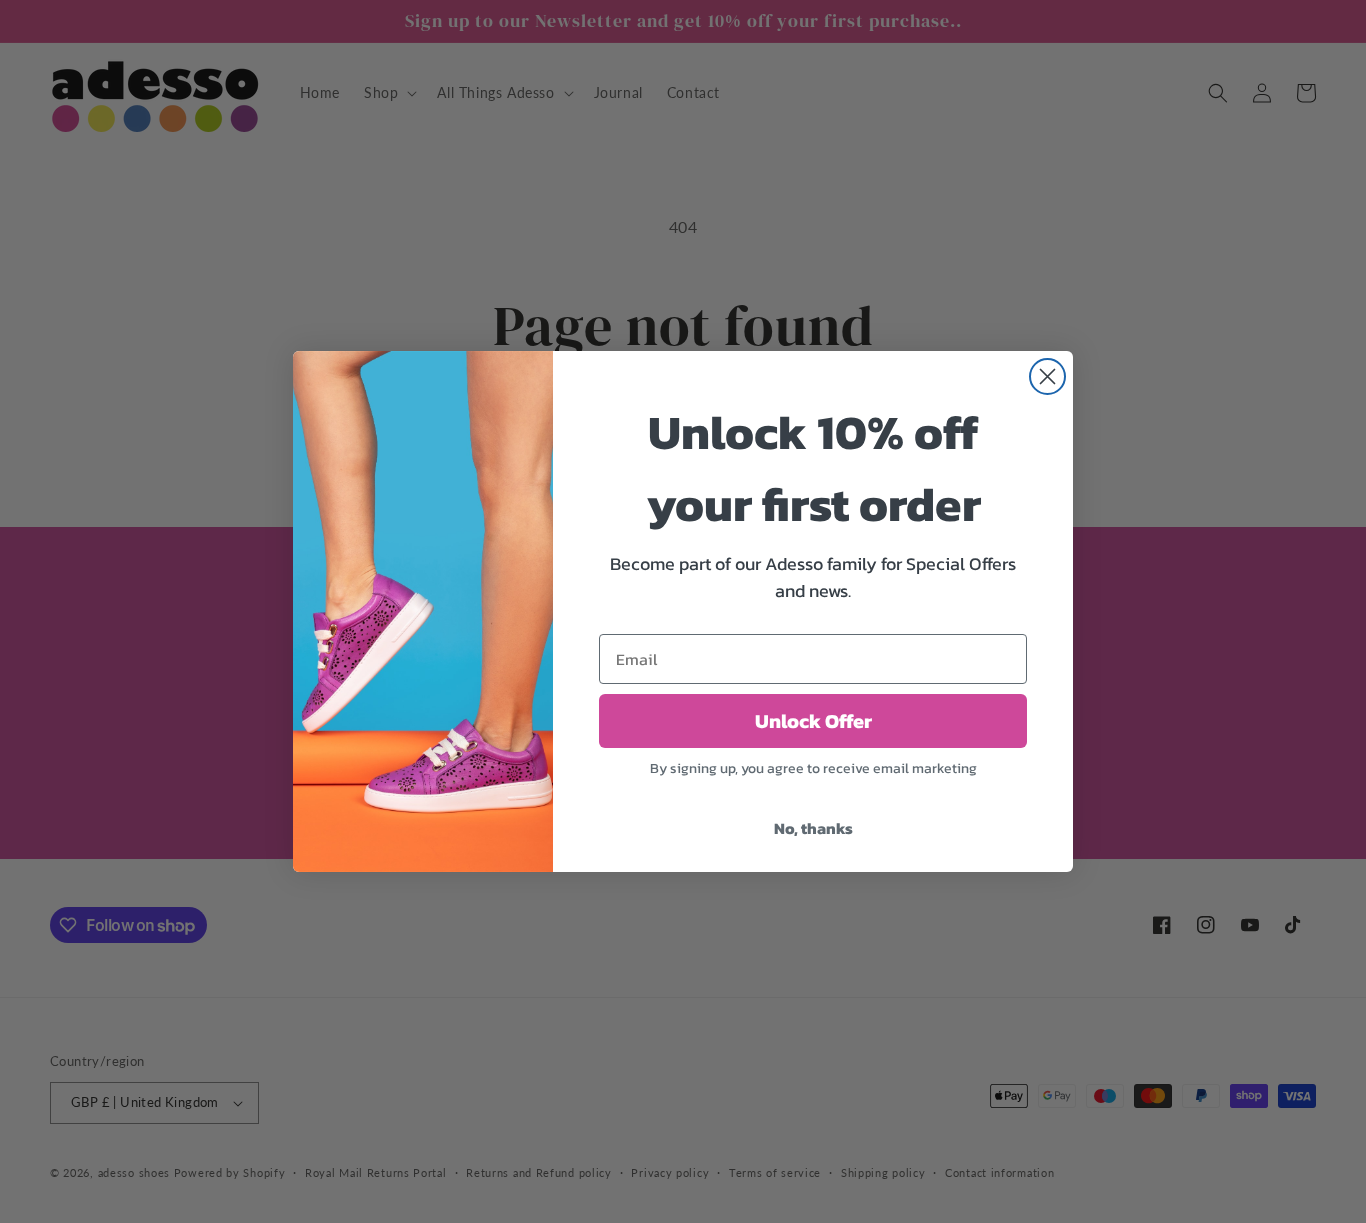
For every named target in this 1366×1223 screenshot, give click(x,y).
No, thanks (813, 828)
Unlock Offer (813, 721)
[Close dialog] (1047, 376)
